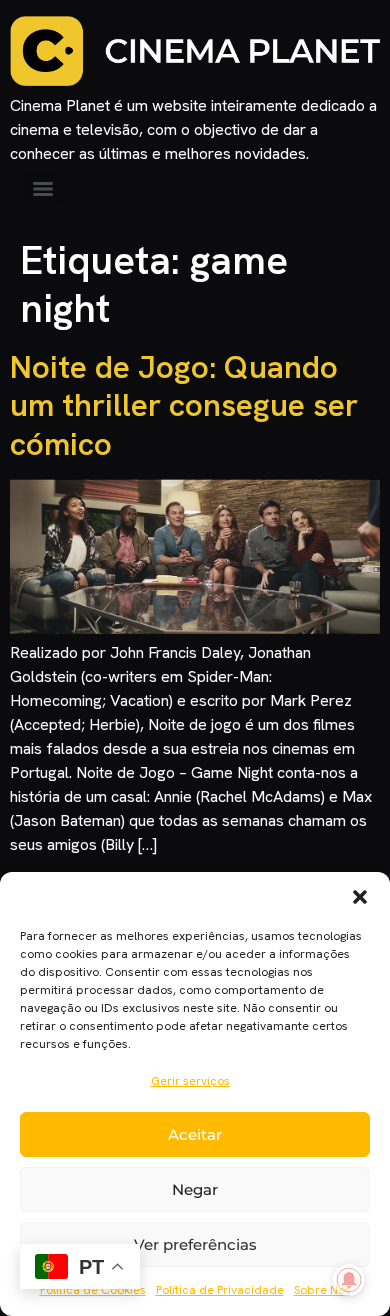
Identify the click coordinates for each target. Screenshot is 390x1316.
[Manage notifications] (349, 1280)
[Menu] (43, 189)
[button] (360, 897)
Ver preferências (195, 1244)
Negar (195, 1189)
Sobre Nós (322, 1290)
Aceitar (195, 1134)
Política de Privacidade (220, 1290)
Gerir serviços (190, 1081)
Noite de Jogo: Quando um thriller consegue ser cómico (184, 405)
